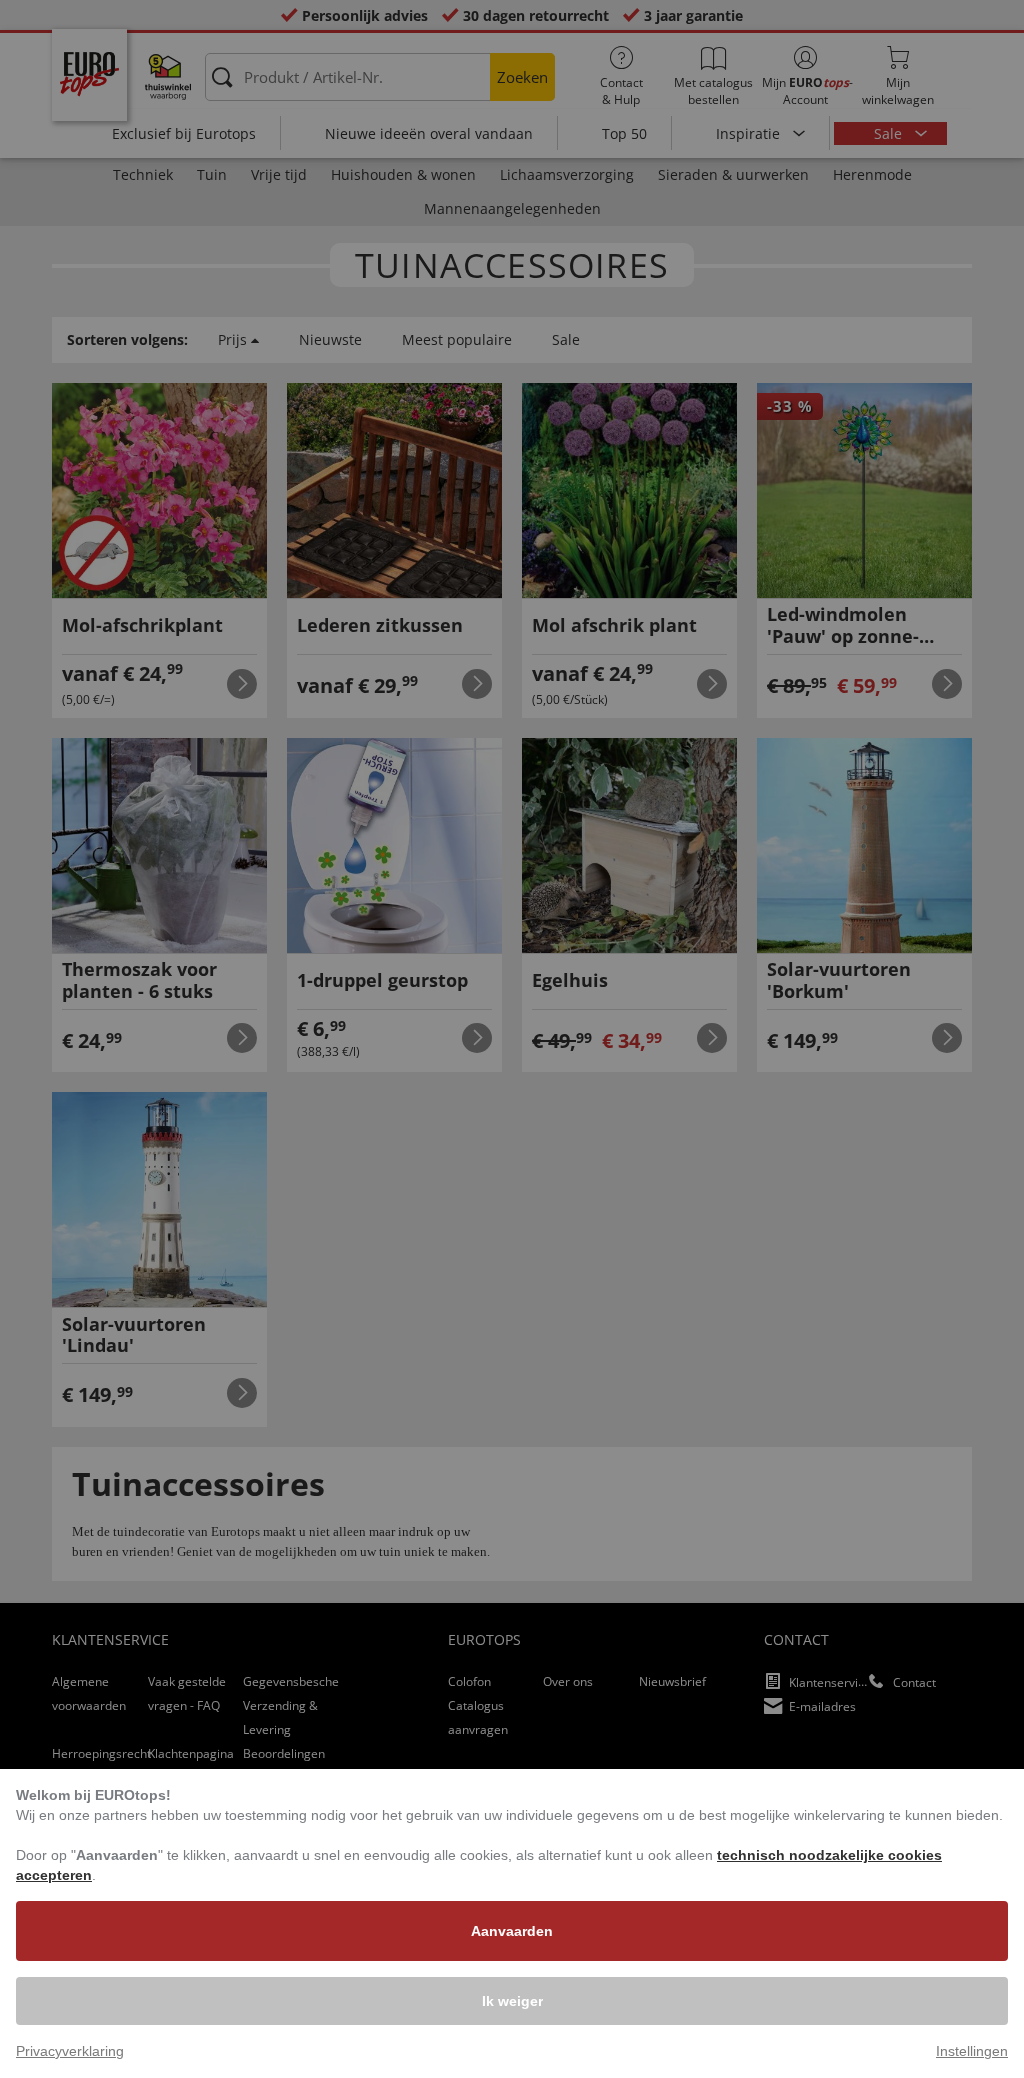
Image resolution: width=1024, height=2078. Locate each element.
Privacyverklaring (70, 2051)
